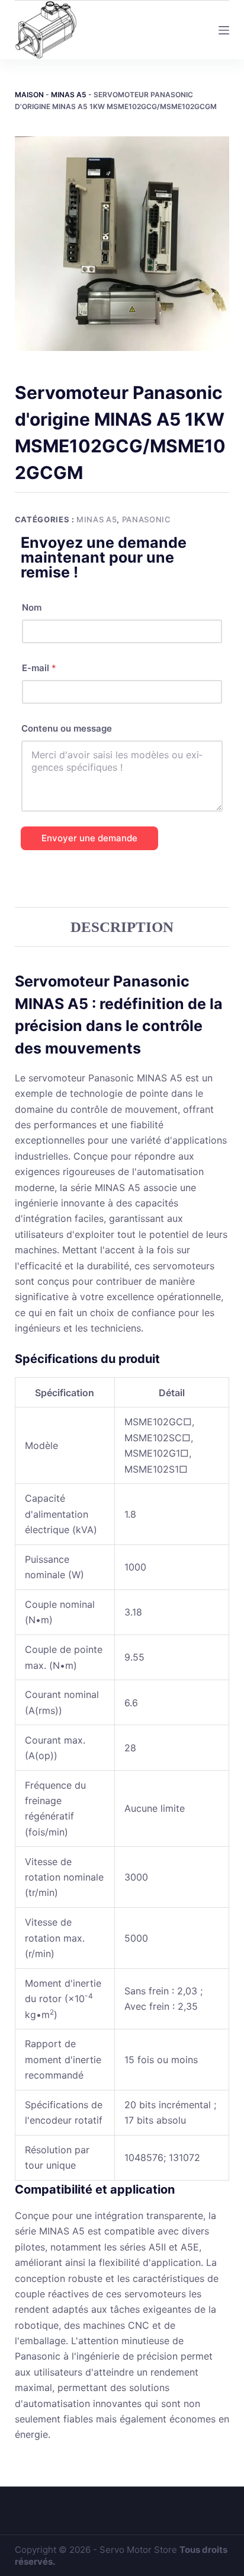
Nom (32, 607)
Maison (29, 95)
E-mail (39, 668)
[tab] (122, 927)
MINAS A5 (69, 95)
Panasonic (147, 519)
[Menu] (224, 30)
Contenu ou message (67, 728)
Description (122, 927)
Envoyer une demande (89, 838)
